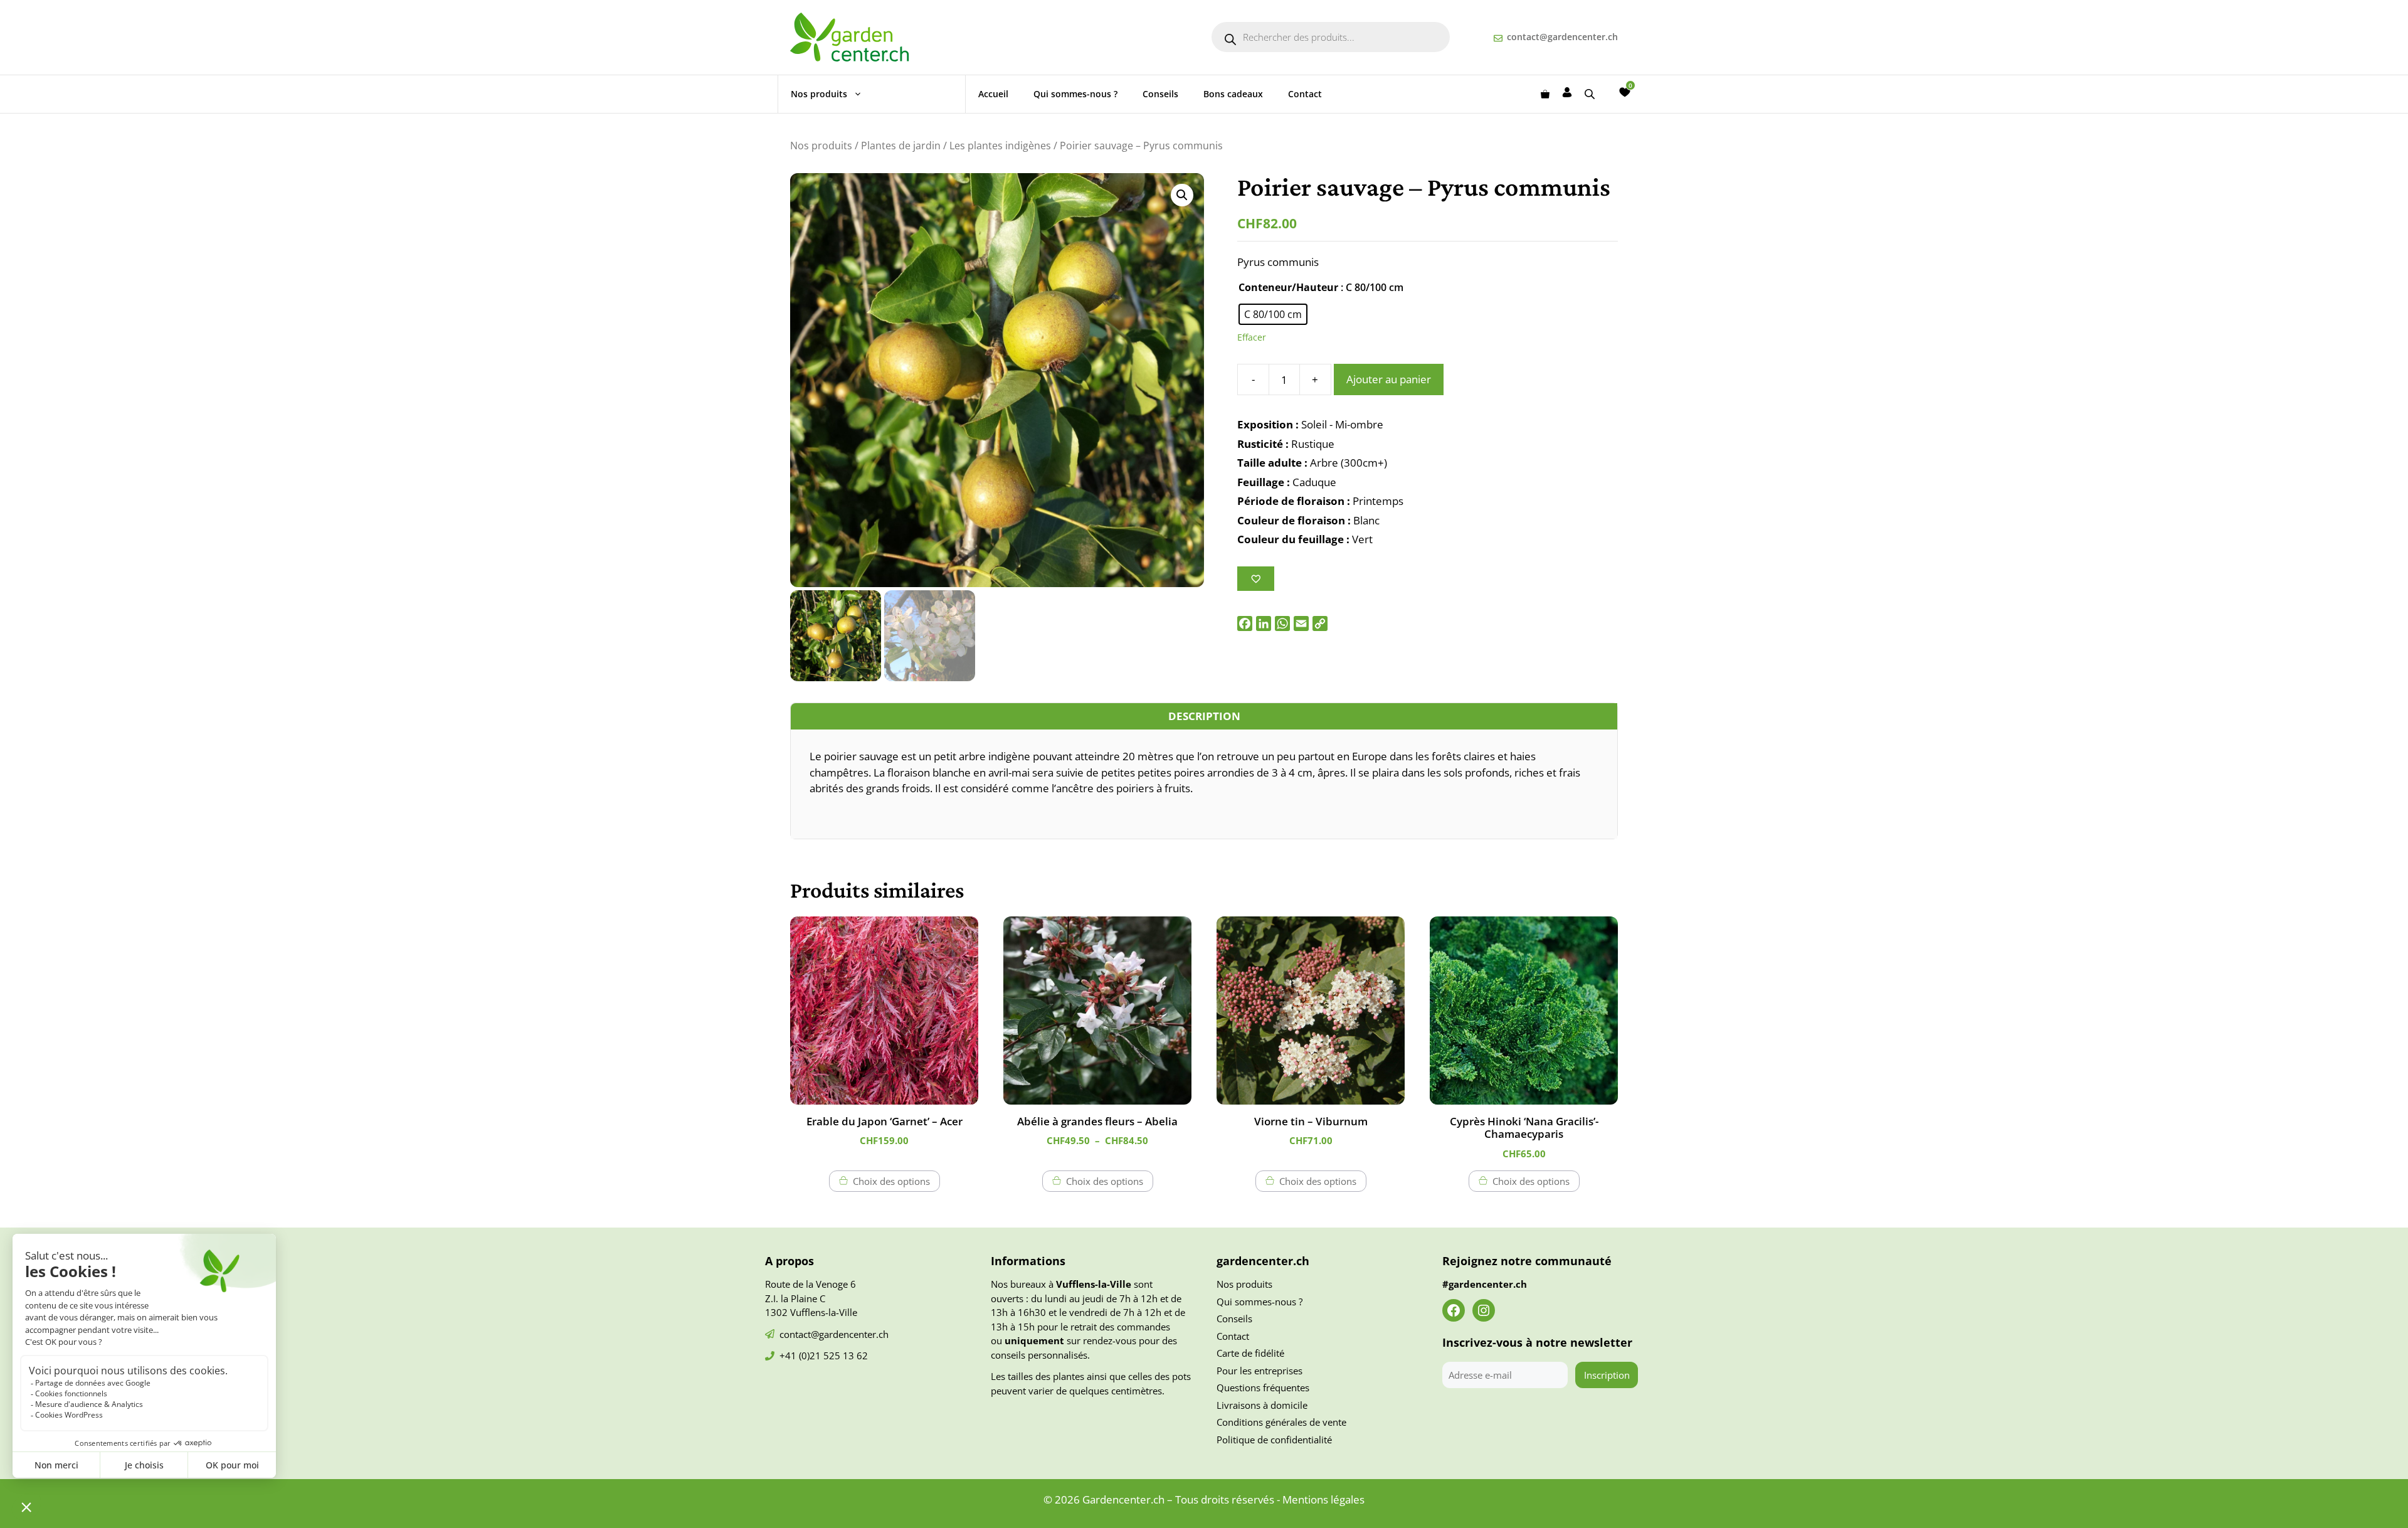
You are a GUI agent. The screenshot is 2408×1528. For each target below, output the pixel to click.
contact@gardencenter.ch (1562, 37)
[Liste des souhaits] (1625, 92)
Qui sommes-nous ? (1075, 94)
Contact (1305, 94)
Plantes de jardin (901, 146)
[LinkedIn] (1264, 623)
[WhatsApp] (1282, 623)
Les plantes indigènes (1000, 146)
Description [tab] (1204, 716)
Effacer (1252, 337)
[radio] (1273, 314)
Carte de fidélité (1250, 1353)
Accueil (993, 94)
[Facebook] (1245, 623)
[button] (1182, 195)
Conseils (1160, 94)
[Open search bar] (1591, 94)
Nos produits (819, 94)
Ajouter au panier (1389, 379)
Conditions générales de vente (1281, 1422)
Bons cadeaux (1233, 94)
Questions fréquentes (1263, 1387)
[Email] (1301, 623)
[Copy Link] (1320, 623)
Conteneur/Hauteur (1288, 287)
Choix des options (891, 1181)
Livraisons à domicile (1262, 1405)
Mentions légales (1323, 1499)
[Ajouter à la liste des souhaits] (1256, 579)
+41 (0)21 (801, 1356)
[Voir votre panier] (1545, 94)
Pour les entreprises (1259, 1371)
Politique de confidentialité (1274, 1440)
